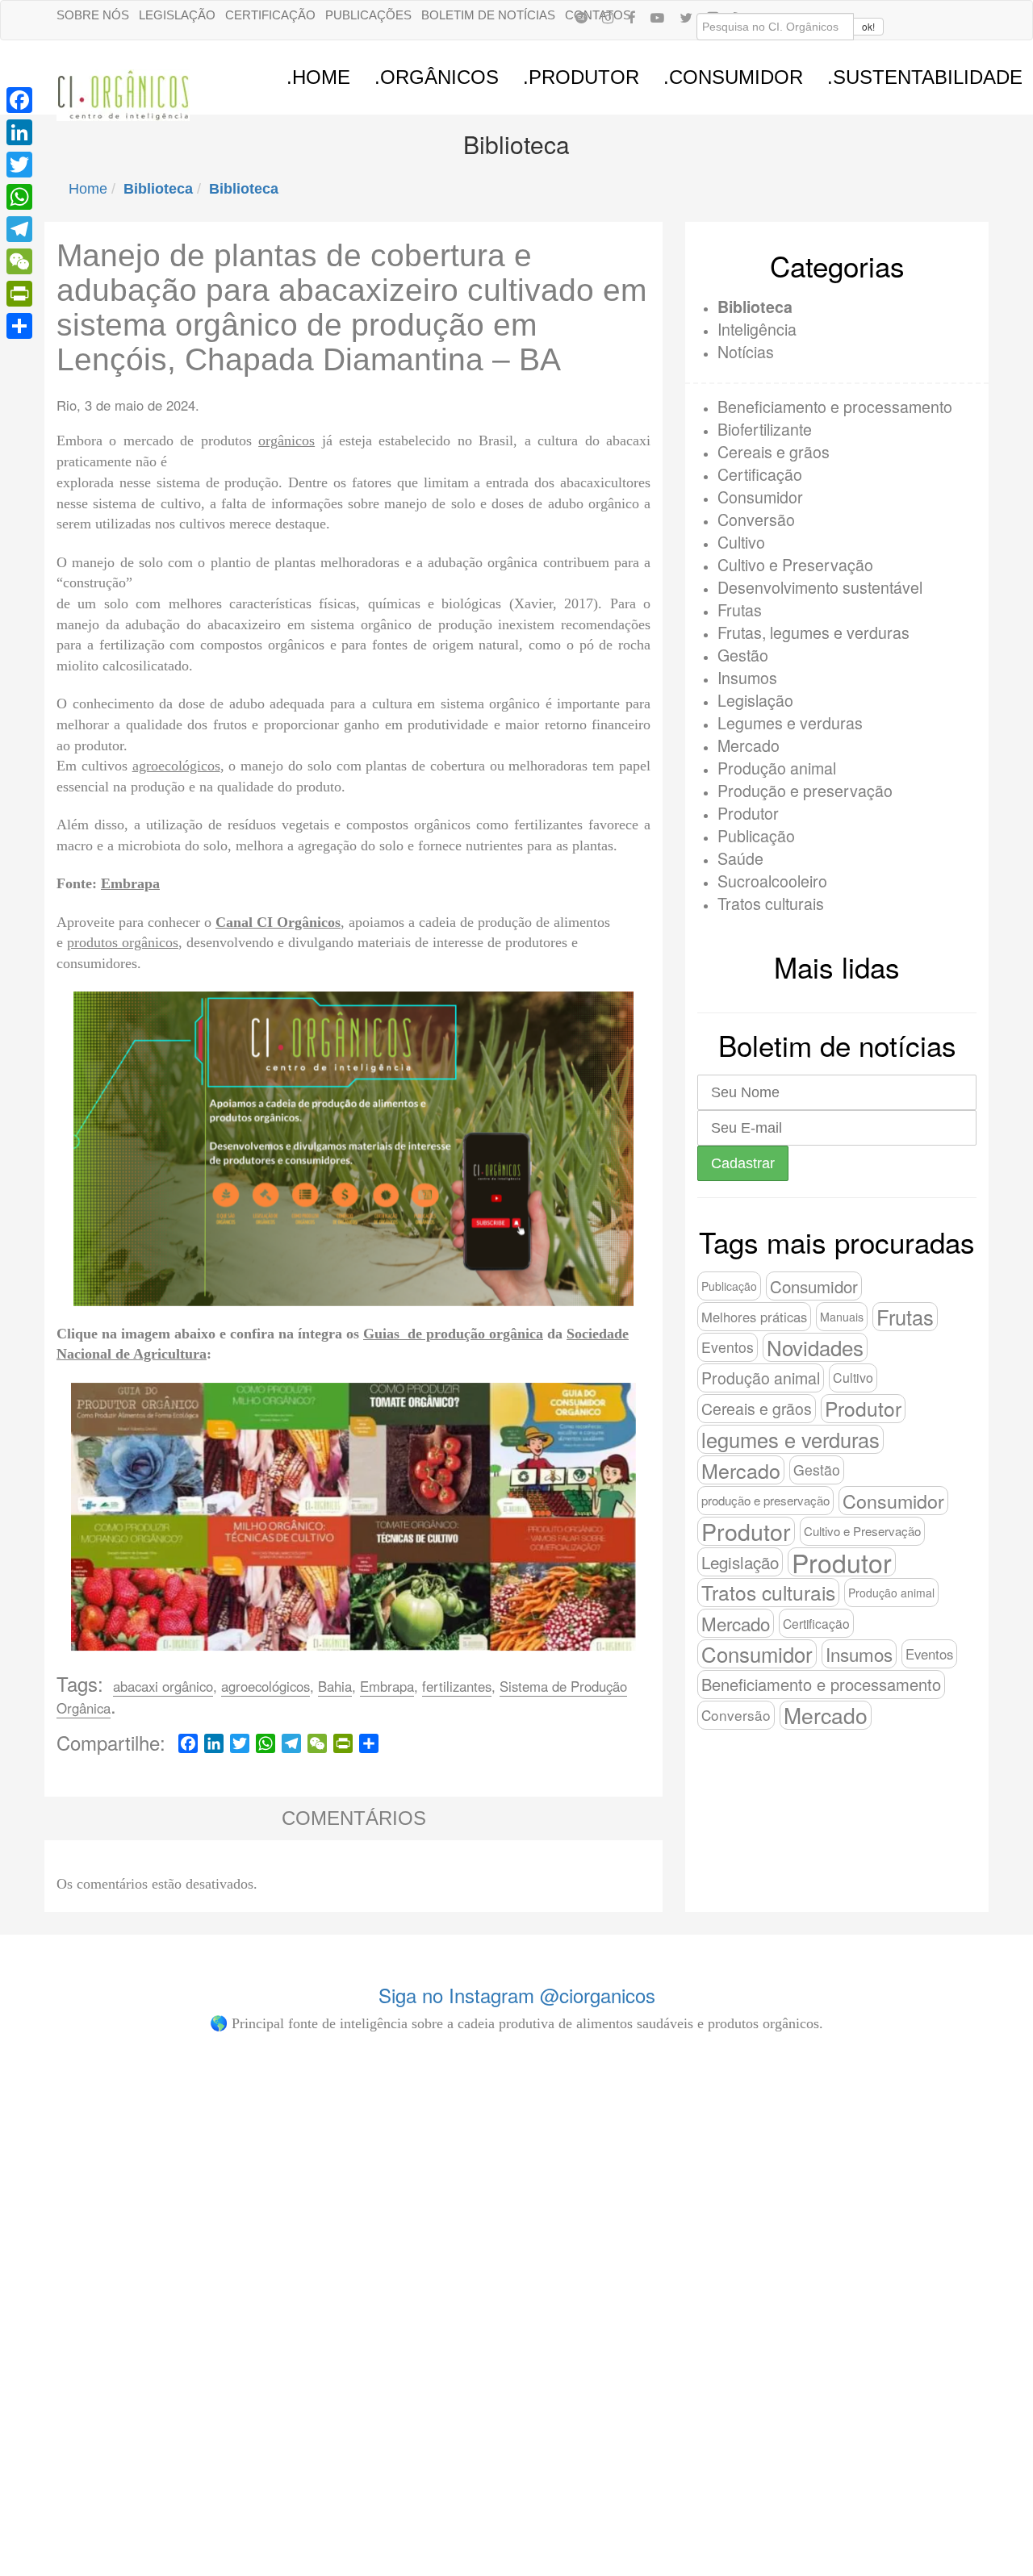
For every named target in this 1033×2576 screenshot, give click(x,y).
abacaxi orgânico (163, 1686)
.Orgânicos (437, 77)
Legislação (177, 15)
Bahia (335, 1686)
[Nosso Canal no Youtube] (657, 17)
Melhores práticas (754, 1317)
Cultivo (741, 542)
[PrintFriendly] (19, 294)
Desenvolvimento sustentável (820, 587)
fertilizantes (457, 1686)
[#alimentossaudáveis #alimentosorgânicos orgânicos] (759, 2102)
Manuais (842, 1317)
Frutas (740, 610)
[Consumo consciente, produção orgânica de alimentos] (436, 2152)
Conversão (756, 519)
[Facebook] (632, 17)
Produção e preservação (805, 790)
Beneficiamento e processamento (835, 406)
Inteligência (757, 329)
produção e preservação (765, 1500)
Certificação (270, 15)
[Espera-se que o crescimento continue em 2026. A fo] (274, 2298)
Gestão (743, 655)
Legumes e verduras (790, 722)
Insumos (747, 677)
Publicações (368, 15)
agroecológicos (176, 766)
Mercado (749, 745)
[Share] (19, 326)
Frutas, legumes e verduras (813, 632)
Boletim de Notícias (488, 15)
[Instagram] (608, 17)
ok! (868, 26)
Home (88, 189)
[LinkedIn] (19, 132)
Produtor (748, 813)
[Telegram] (19, 229)
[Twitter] (19, 165)
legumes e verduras (790, 1439)
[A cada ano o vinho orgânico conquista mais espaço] (597, 2257)
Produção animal (777, 768)
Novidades (815, 1347)
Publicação (756, 835)
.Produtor (581, 77)
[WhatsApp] (19, 197)
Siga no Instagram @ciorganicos (517, 1995)
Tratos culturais (771, 903)
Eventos (728, 1347)
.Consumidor (733, 77)
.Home (318, 77)
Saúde (740, 858)
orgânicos (286, 440)
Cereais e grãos (774, 451)
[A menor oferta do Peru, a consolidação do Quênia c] (113, 2265)
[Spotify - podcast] (581, 17)
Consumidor (760, 497)
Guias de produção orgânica (453, 1334)
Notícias (746, 351)
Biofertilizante (765, 429)
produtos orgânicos (123, 942)
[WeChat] (19, 261)
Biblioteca (755, 307)
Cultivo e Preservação (795, 564)
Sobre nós (93, 15)
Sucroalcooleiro (772, 881)
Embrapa (130, 883)
